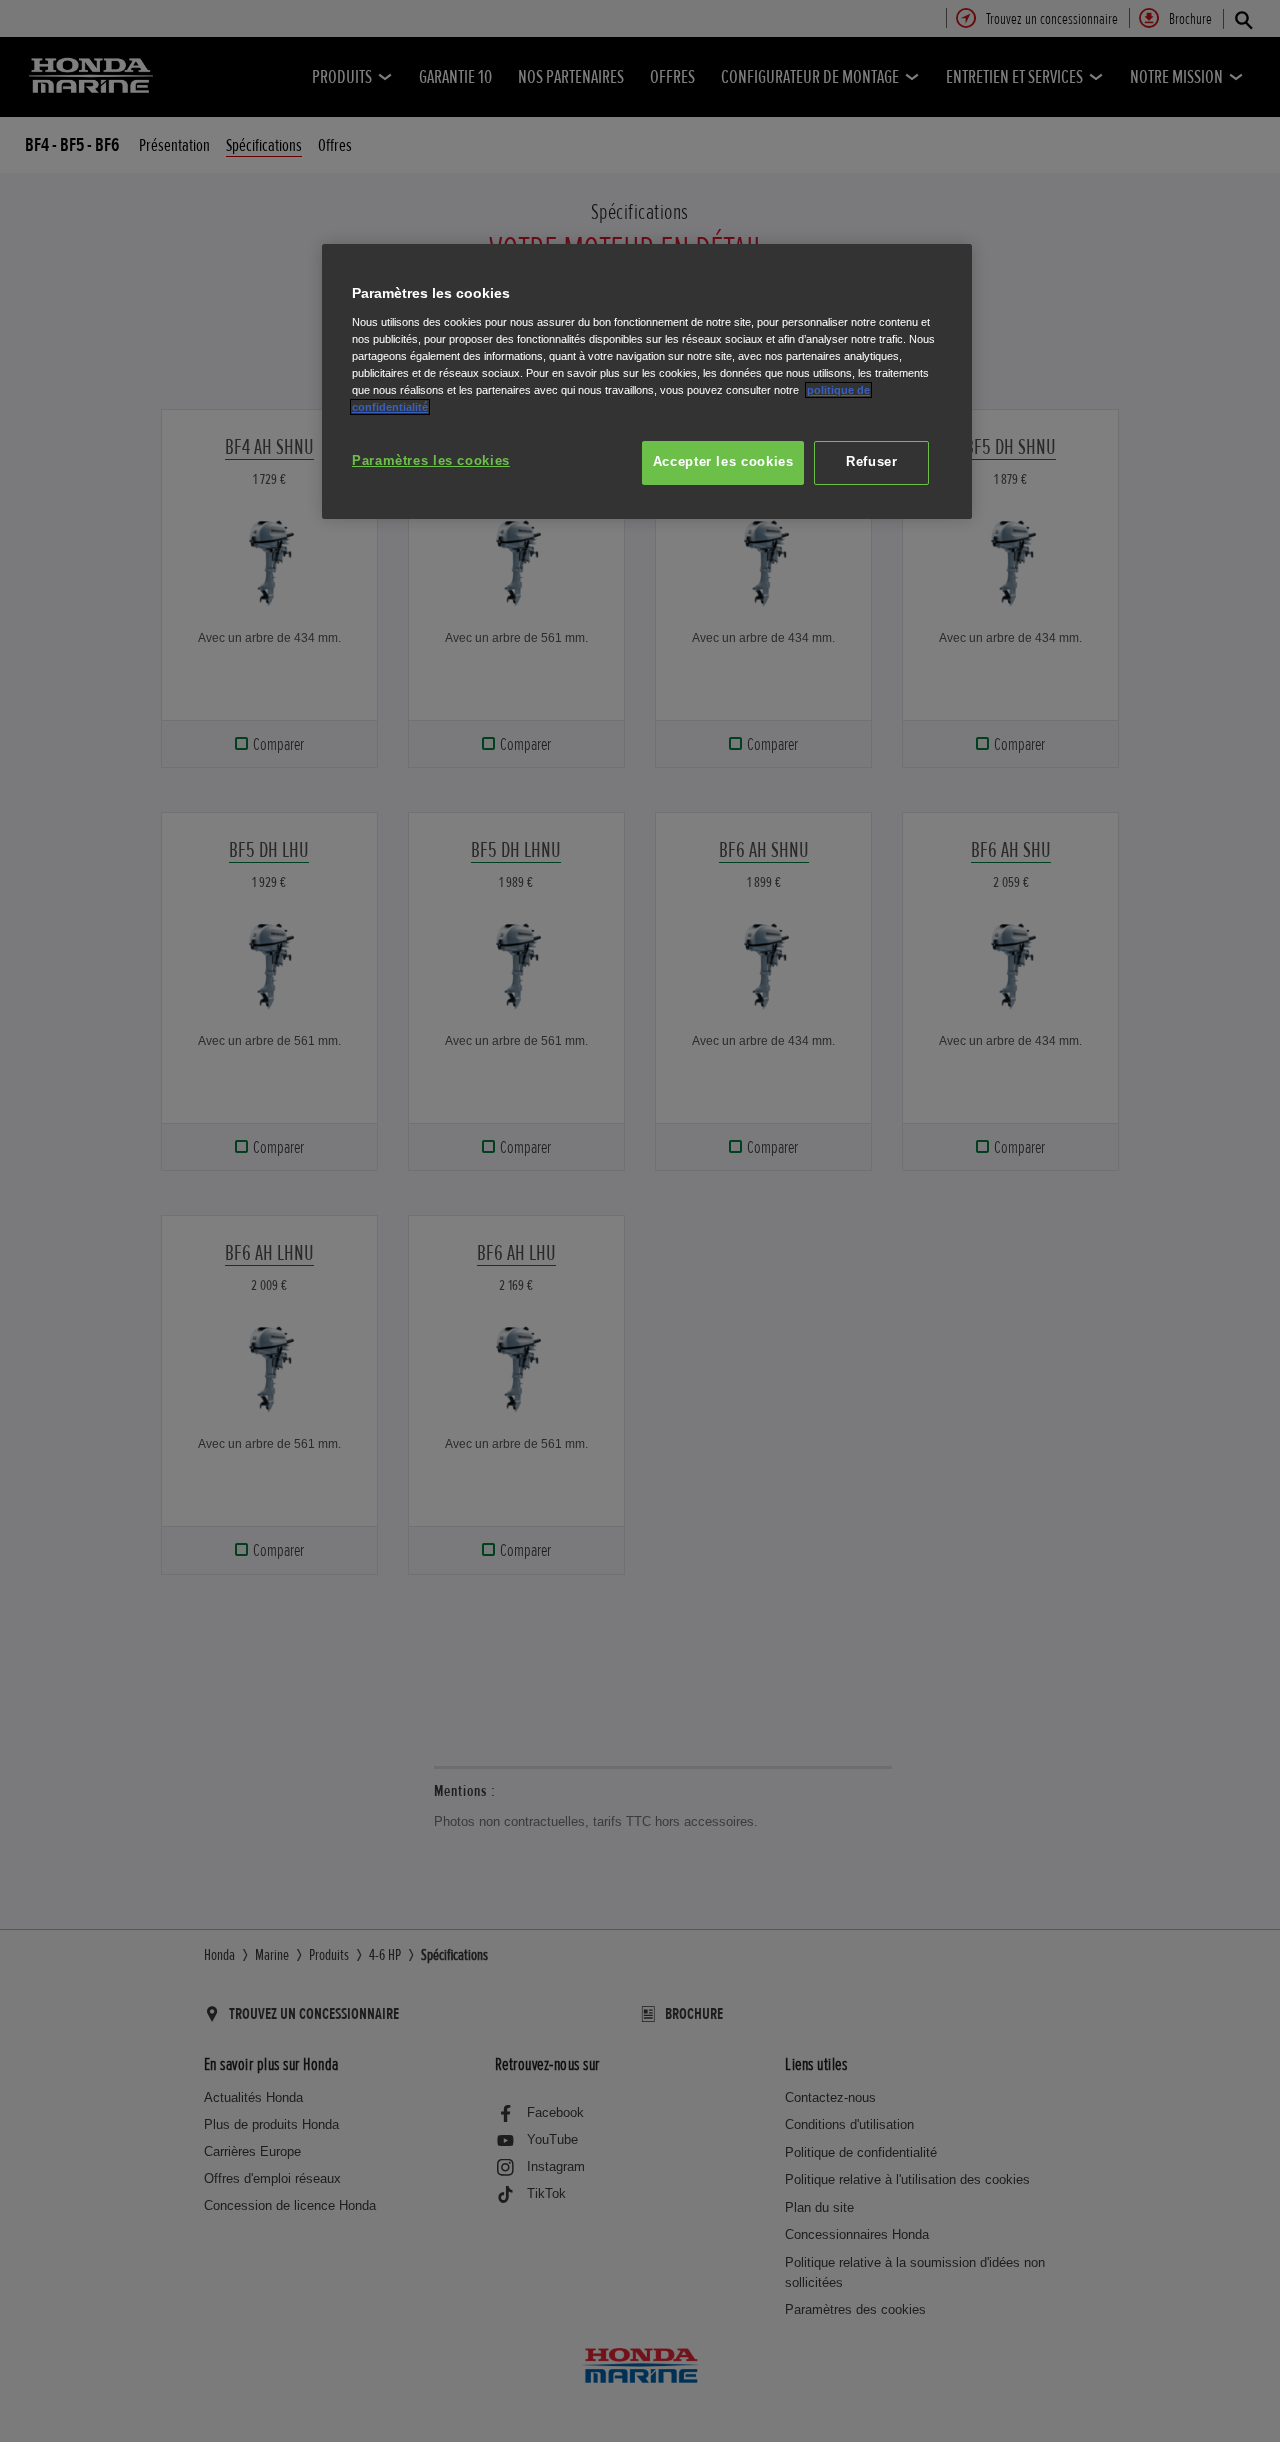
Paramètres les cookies (431, 461)
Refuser (871, 462)
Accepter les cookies (723, 462)
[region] (647, 381)
